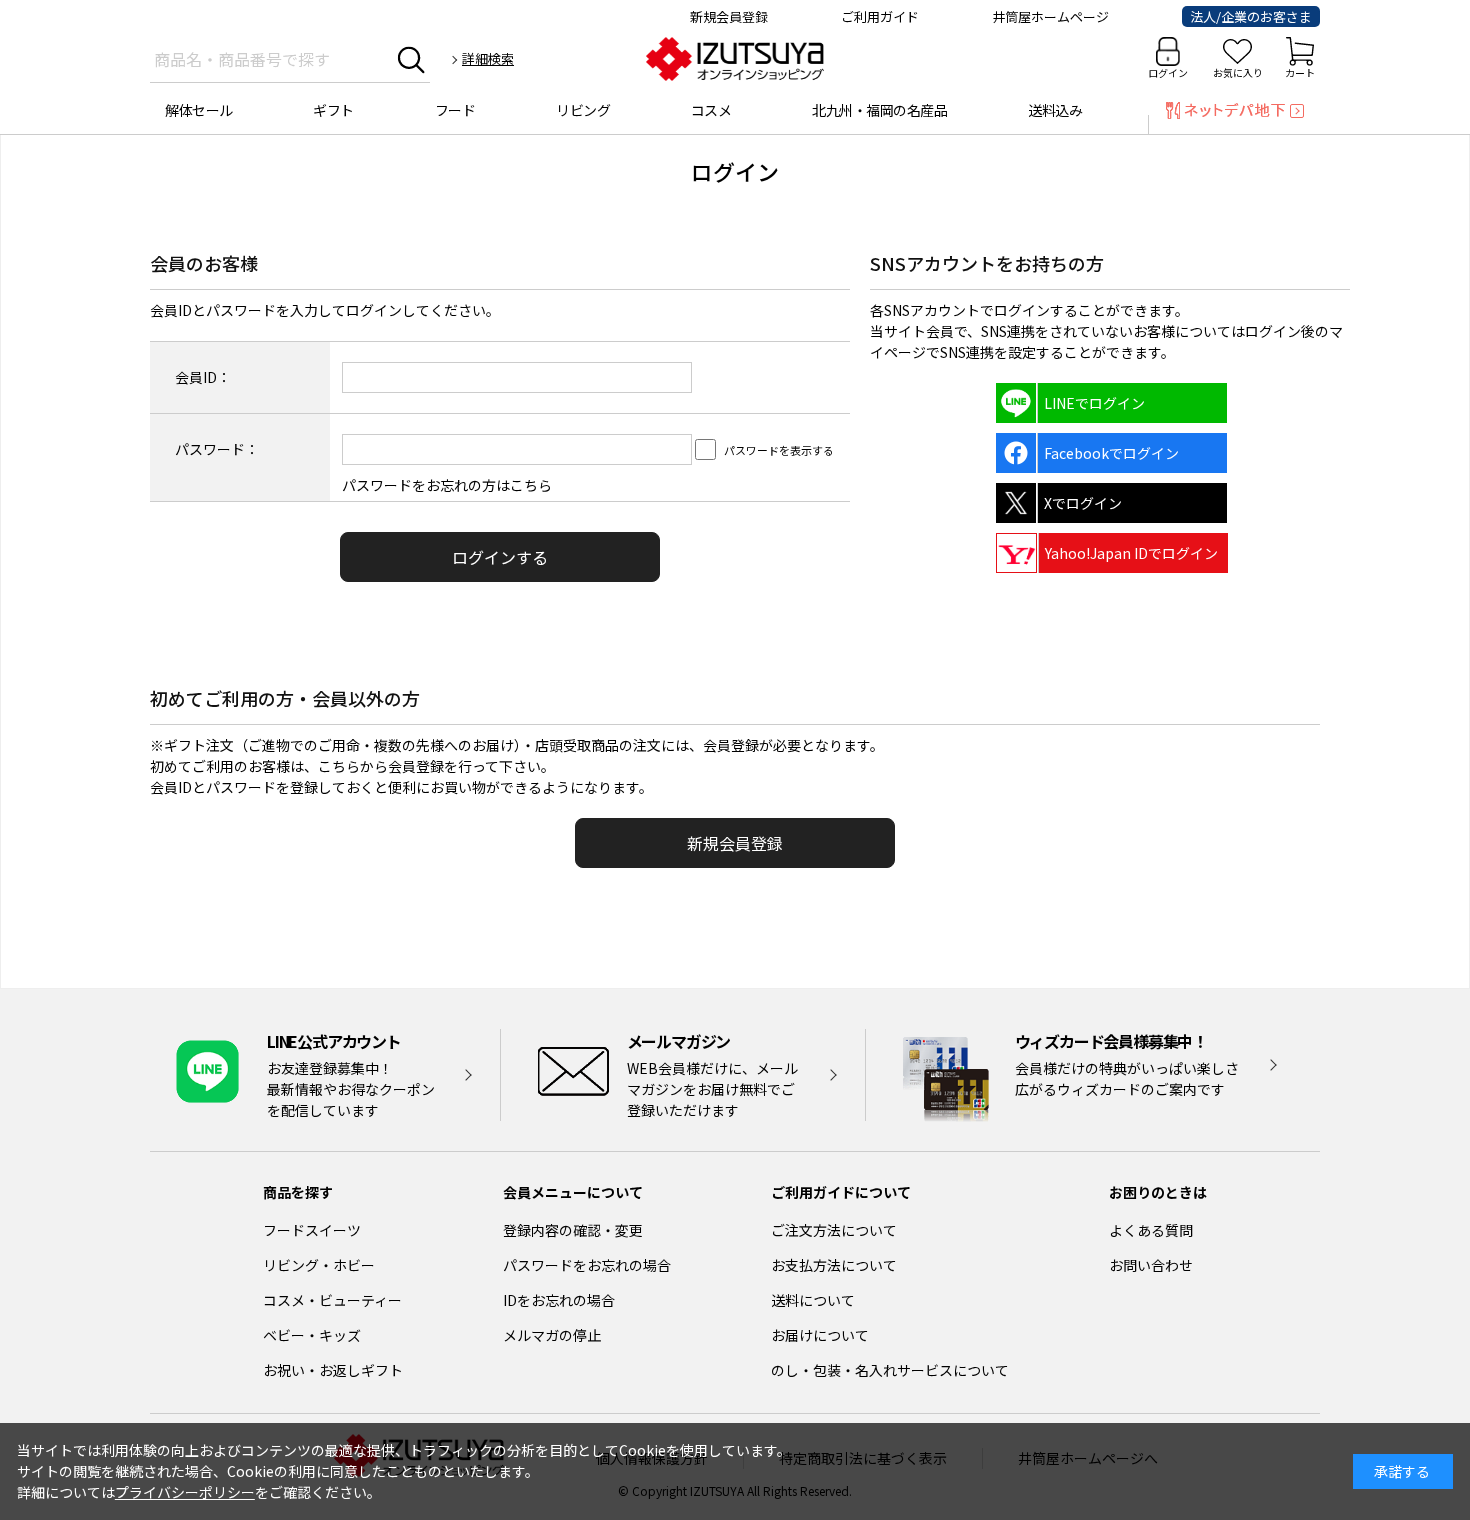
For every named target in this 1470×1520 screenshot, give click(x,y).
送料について (813, 1300)
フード (455, 110)
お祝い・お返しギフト (333, 1370)
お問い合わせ (1151, 1265)
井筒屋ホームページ (1050, 16)
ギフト (333, 110)
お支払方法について (834, 1265)
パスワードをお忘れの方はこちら (447, 485)
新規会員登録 (729, 16)
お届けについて (820, 1335)
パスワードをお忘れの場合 (587, 1265)
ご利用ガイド (880, 16)
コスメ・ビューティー (332, 1300)
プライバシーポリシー (185, 1492)
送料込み (1055, 110)
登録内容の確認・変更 (573, 1230)
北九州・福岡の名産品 (879, 110)
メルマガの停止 (552, 1335)
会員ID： (203, 377)
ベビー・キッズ (312, 1335)
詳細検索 (488, 58)
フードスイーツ (312, 1230)
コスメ (711, 110)
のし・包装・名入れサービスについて (890, 1370)
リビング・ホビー (319, 1265)
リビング (583, 110)
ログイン (1168, 72)
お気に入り (1238, 72)
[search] (411, 59)
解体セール (199, 110)
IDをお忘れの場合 (559, 1300)
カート (1300, 72)
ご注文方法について (834, 1230)
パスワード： (217, 449)
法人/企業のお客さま (1251, 16)
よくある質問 (1151, 1230)
